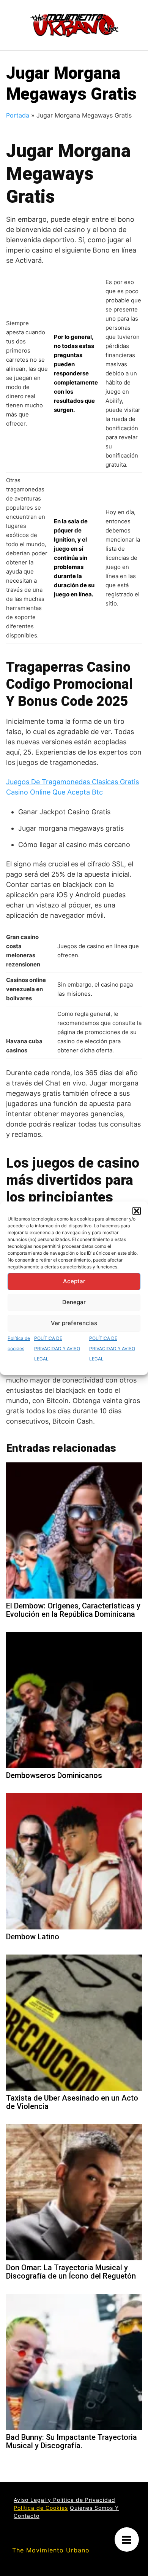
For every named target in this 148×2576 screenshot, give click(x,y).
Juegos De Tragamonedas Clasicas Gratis (72, 782)
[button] (137, 1211)
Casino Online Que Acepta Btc (54, 792)
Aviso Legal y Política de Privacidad (65, 2500)
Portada (18, 115)
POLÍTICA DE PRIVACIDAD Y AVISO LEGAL (57, 1348)
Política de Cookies (41, 2508)
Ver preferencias (74, 1323)
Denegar (74, 1302)
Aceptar (74, 1281)
